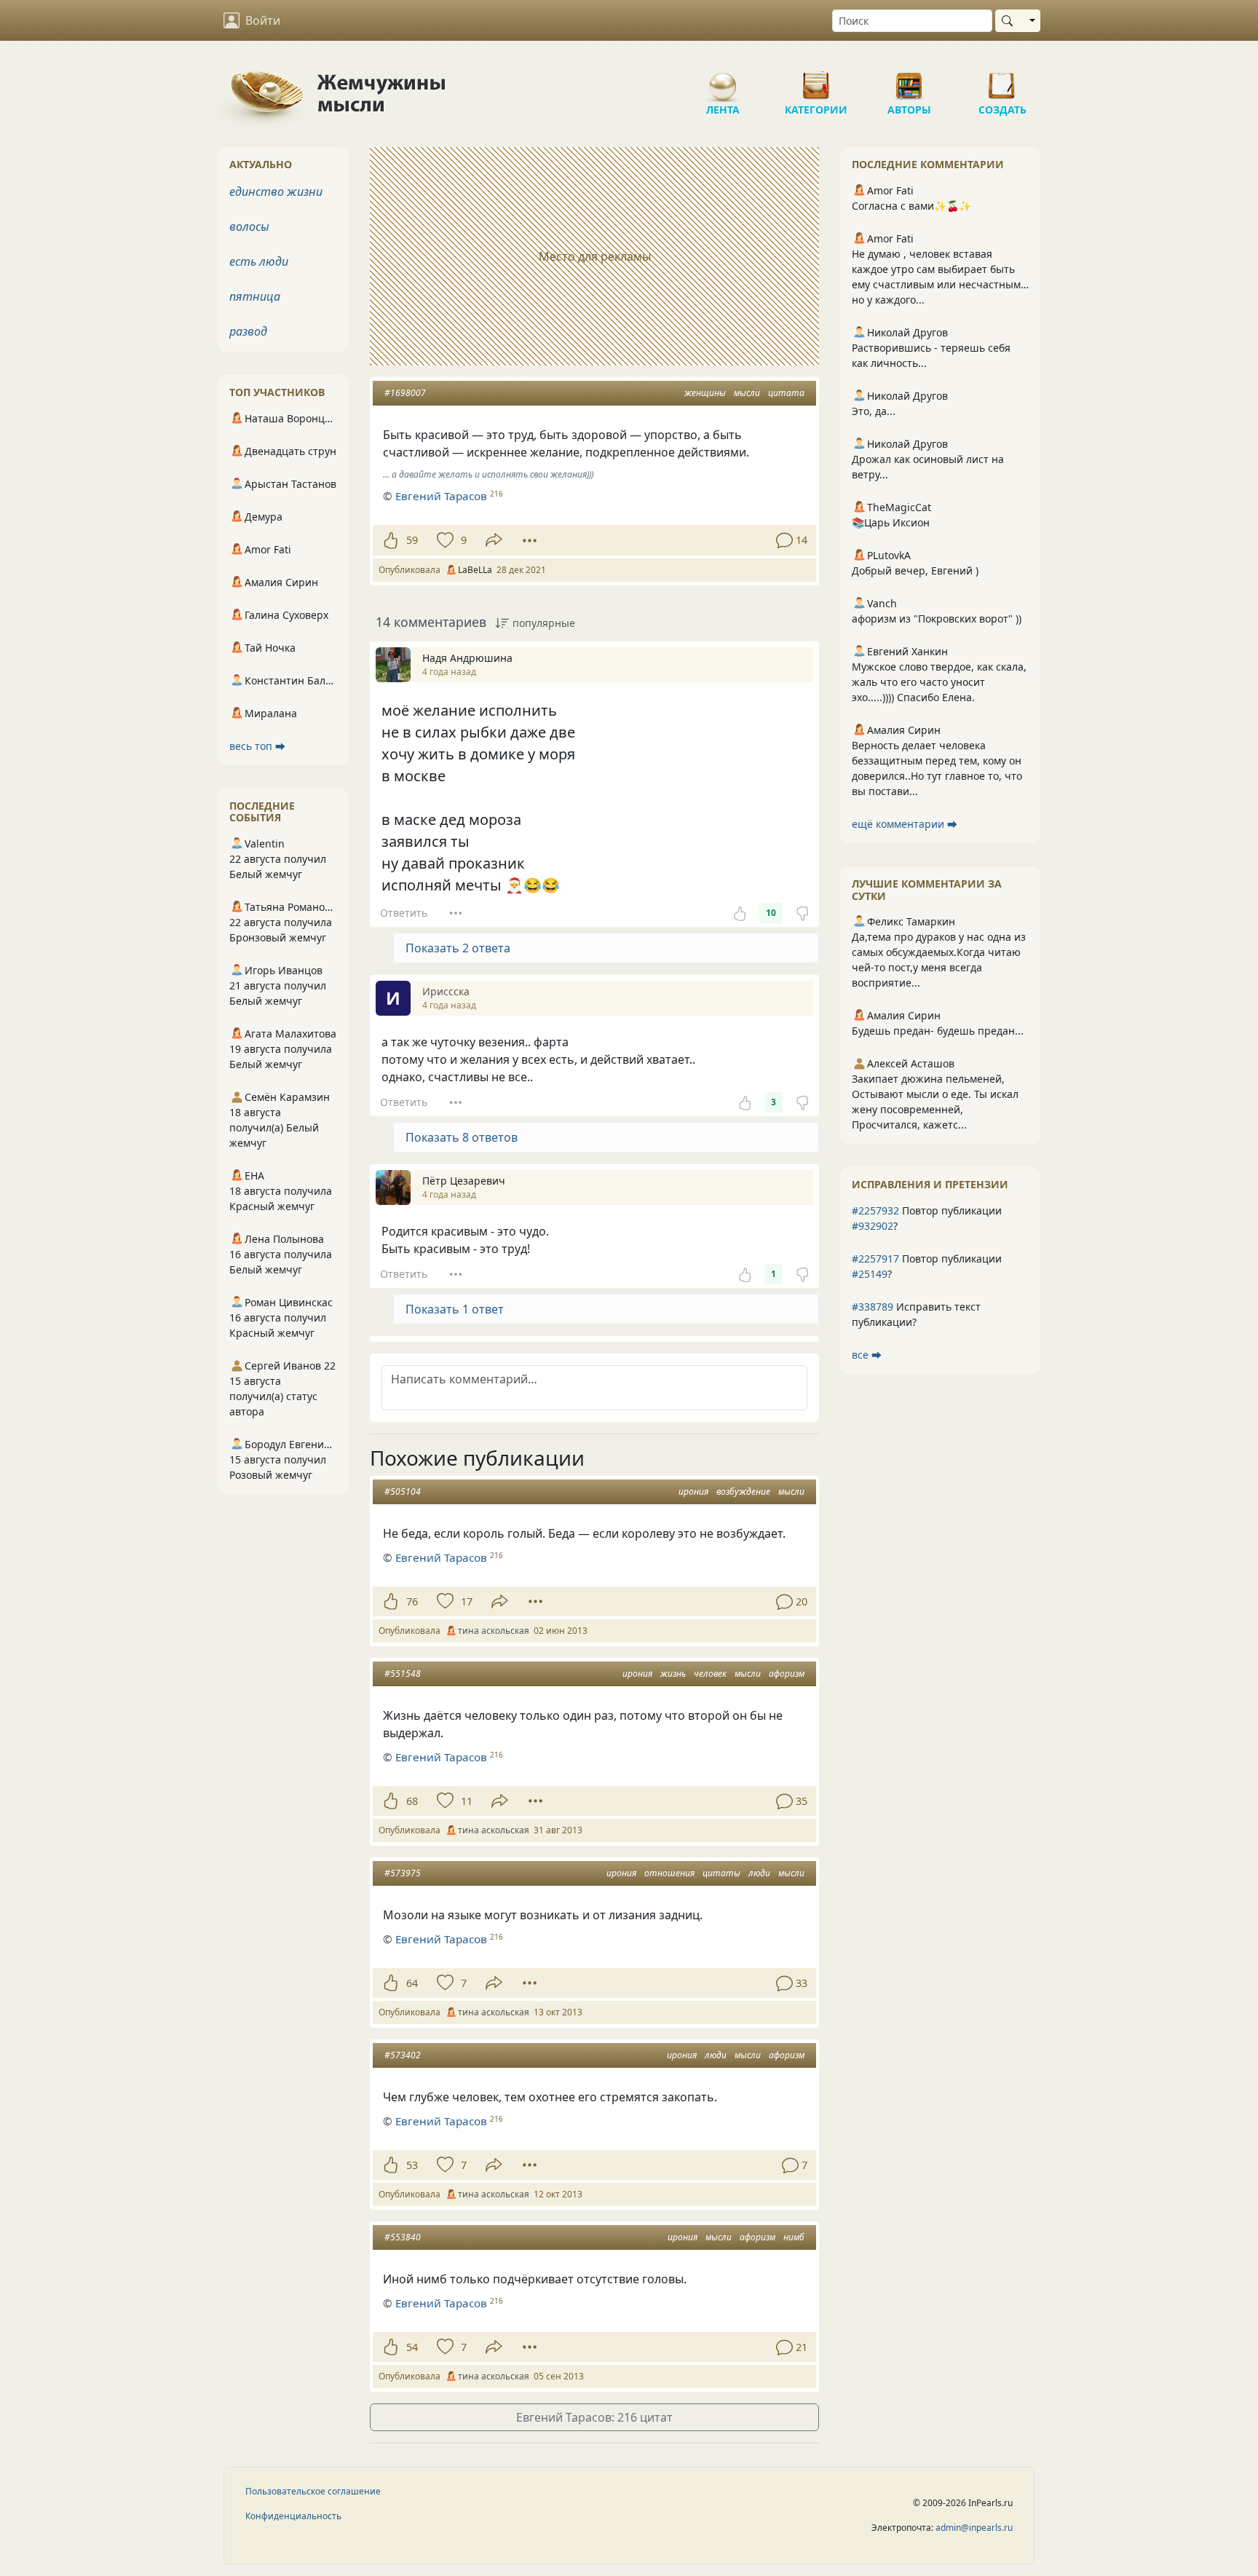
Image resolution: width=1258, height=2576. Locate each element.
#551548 (403, 1674)
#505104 (403, 1492)
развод (248, 331)
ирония (693, 1492)
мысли (747, 393)
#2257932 (875, 1210)
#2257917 (875, 1259)
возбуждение (743, 1492)
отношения (669, 1873)
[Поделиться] (494, 540)
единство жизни (276, 191)
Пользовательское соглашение (313, 2491)
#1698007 (405, 393)
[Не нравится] (802, 913)
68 (412, 1801)
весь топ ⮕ (257, 746)
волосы (249, 226)
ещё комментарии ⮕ (905, 824)
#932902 (873, 1226)
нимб (794, 2237)
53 (412, 2165)
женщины (705, 393)
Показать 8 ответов (462, 1137)
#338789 (873, 1307)
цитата (786, 393)
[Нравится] (391, 540)
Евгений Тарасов (441, 496)
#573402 (403, 2055)
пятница (255, 296)
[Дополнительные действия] (530, 540)
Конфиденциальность (293, 2516)
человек (710, 1674)
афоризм (787, 1674)
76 (412, 1601)
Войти (263, 20)
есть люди (259, 261)
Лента (723, 80)
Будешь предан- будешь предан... (938, 1031)
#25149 (870, 1274)
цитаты (721, 1873)
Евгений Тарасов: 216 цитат (594, 2417)
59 (412, 540)
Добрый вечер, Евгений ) (915, 570)
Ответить (404, 913)
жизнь (673, 1674)
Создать (1002, 80)
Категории (816, 80)
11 (467, 1801)
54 (412, 2347)
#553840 (403, 2237)
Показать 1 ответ (455, 1309)
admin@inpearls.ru (974, 2528)
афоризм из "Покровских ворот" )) (937, 619)
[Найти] (1010, 21)
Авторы (909, 80)
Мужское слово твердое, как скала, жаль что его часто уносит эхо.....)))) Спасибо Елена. (939, 682)
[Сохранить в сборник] (444, 540)
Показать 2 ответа (458, 948)
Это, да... (874, 411)
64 (412, 1983)
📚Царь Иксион (891, 522)
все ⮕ (867, 1355)
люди (759, 1873)
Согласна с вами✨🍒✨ (911, 206)
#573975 (403, 1873)
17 (467, 1601)
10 (771, 913)
